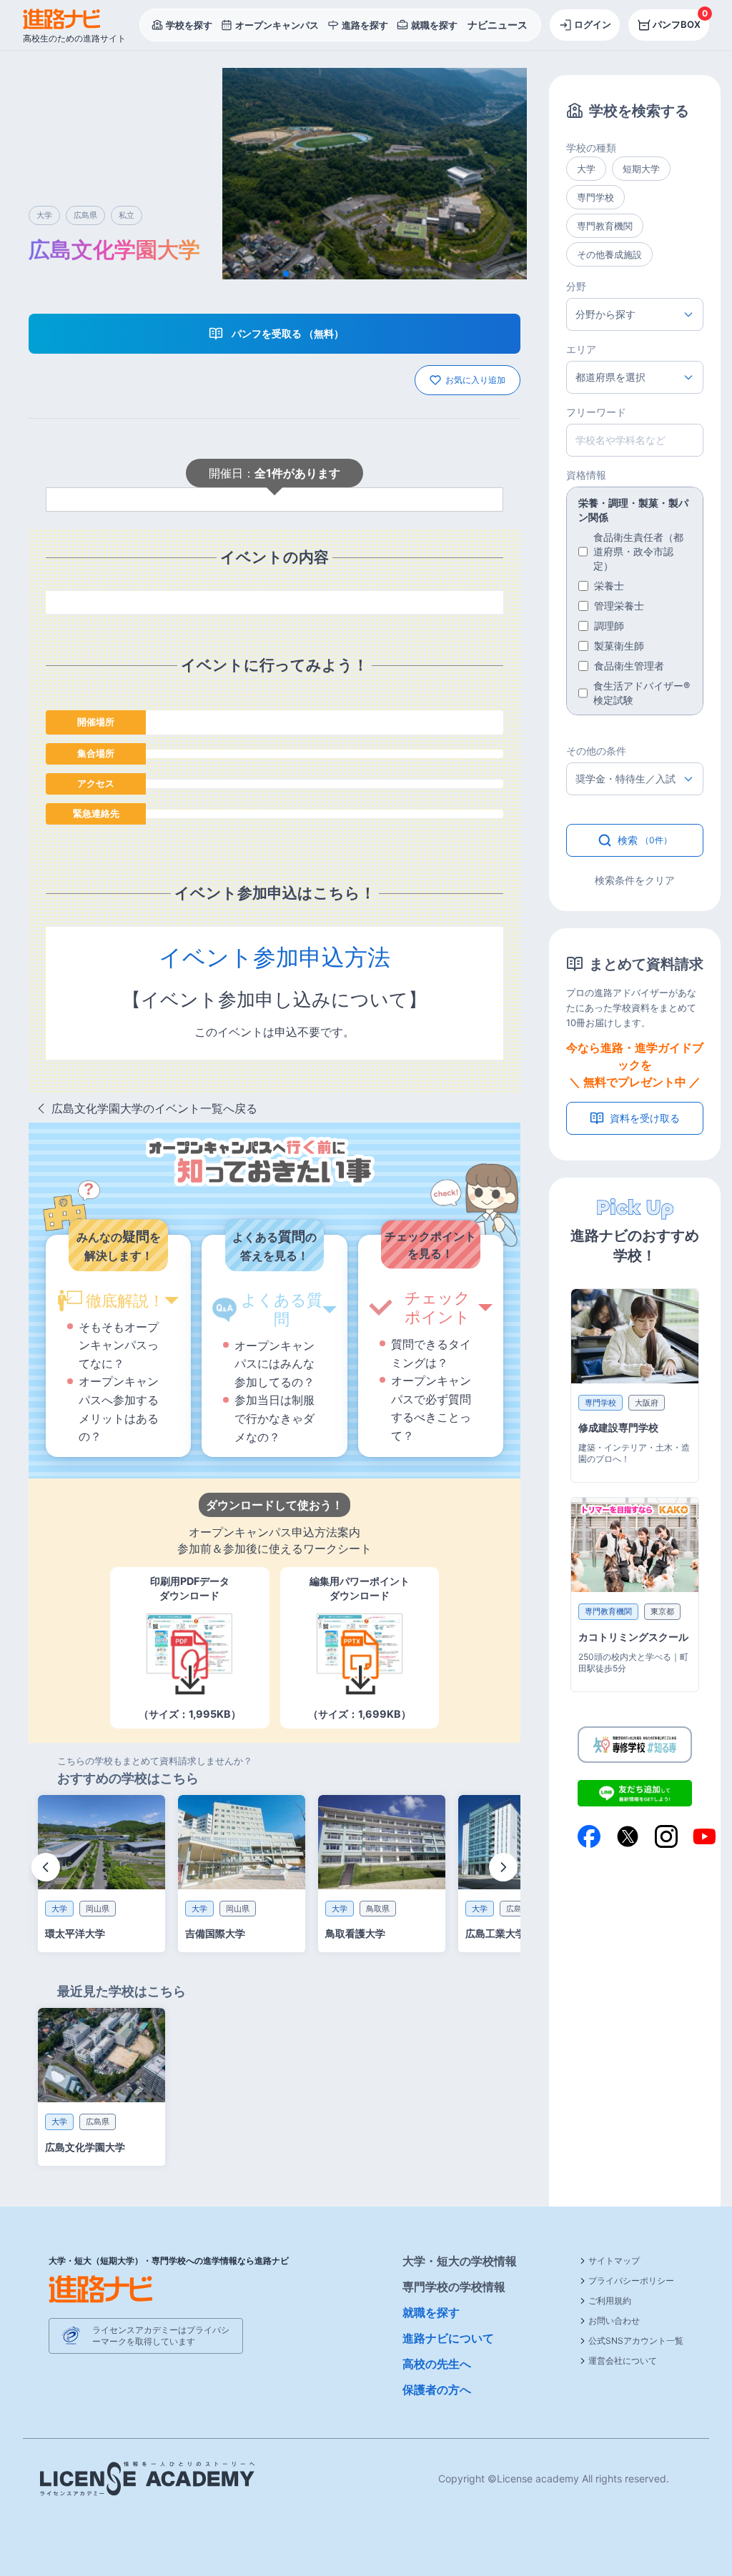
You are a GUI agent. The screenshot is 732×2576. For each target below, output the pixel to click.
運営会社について (623, 2361)
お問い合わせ (614, 2321)
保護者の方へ (437, 2389)
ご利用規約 (610, 2301)
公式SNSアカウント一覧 (636, 2341)
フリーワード (596, 412)
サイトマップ (614, 2261)
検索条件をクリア (635, 880)
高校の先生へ (437, 2364)
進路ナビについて (448, 2338)
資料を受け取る (645, 1118)
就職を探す (431, 2312)
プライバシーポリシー (631, 2281)
